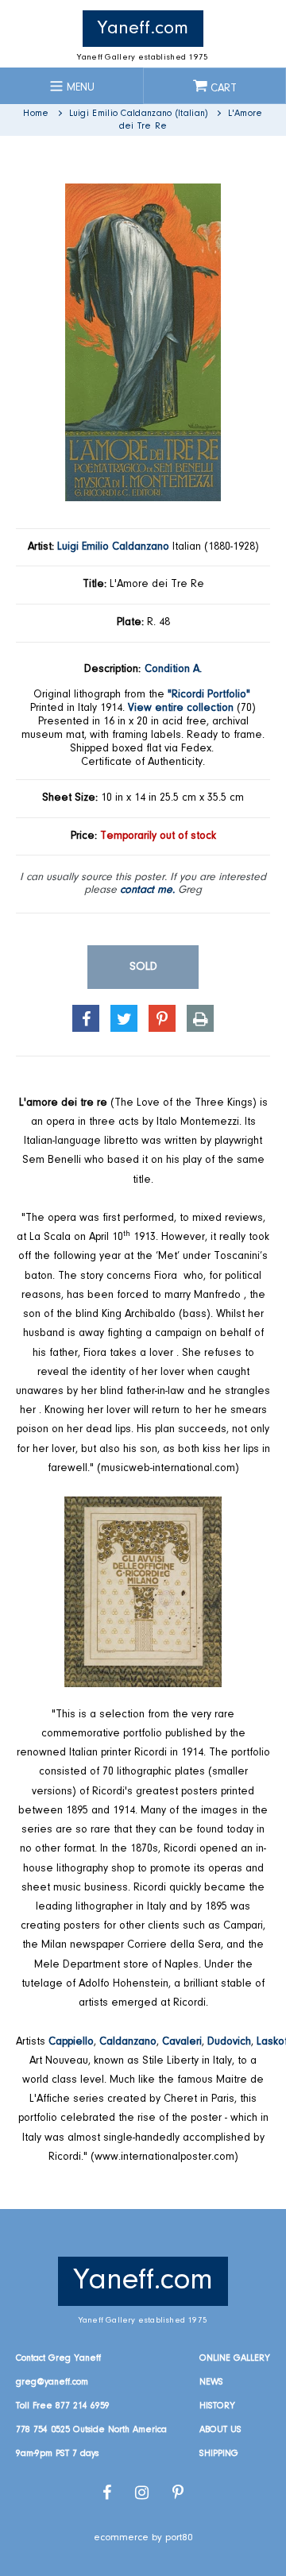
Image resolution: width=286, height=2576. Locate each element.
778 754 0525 (43, 2430)
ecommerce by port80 (143, 2537)
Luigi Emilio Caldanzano (113, 547)
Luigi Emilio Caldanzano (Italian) (139, 114)
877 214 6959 (83, 2406)
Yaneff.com (143, 29)
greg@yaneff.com (52, 2382)
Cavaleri (182, 2042)
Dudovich (229, 2042)
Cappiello (71, 2042)
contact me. (147, 890)
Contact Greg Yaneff (58, 2358)
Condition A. (173, 670)
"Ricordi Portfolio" (209, 695)
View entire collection (181, 709)
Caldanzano (128, 2042)
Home (36, 114)
